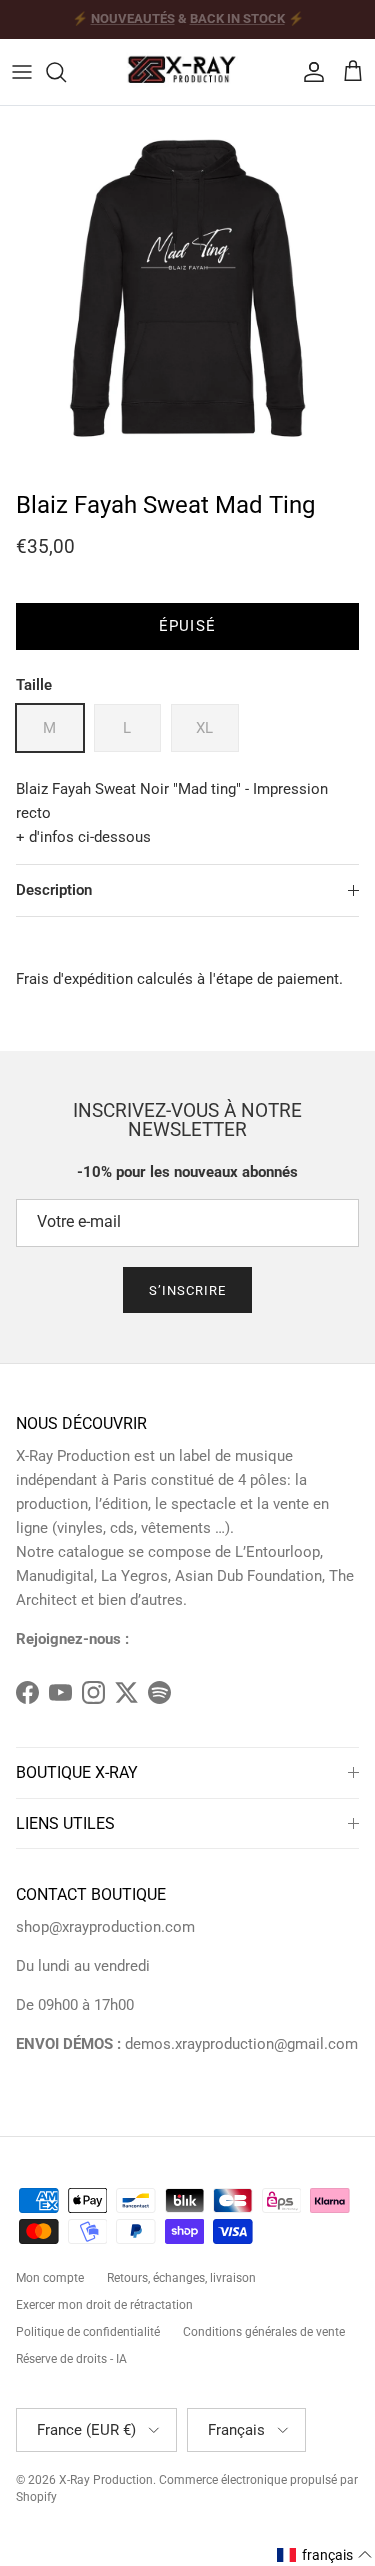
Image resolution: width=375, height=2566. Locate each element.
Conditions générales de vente (264, 2332)
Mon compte (50, 2278)
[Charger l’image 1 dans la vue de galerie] (187, 293)
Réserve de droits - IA (71, 2359)
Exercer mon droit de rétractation (104, 2305)
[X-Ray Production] (188, 72)
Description (54, 890)
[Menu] (22, 72)
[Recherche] (66, 72)
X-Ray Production (106, 2480)
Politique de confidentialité (88, 2332)
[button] (325, 2555)
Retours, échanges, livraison (181, 2278)
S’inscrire (187, 1290)
